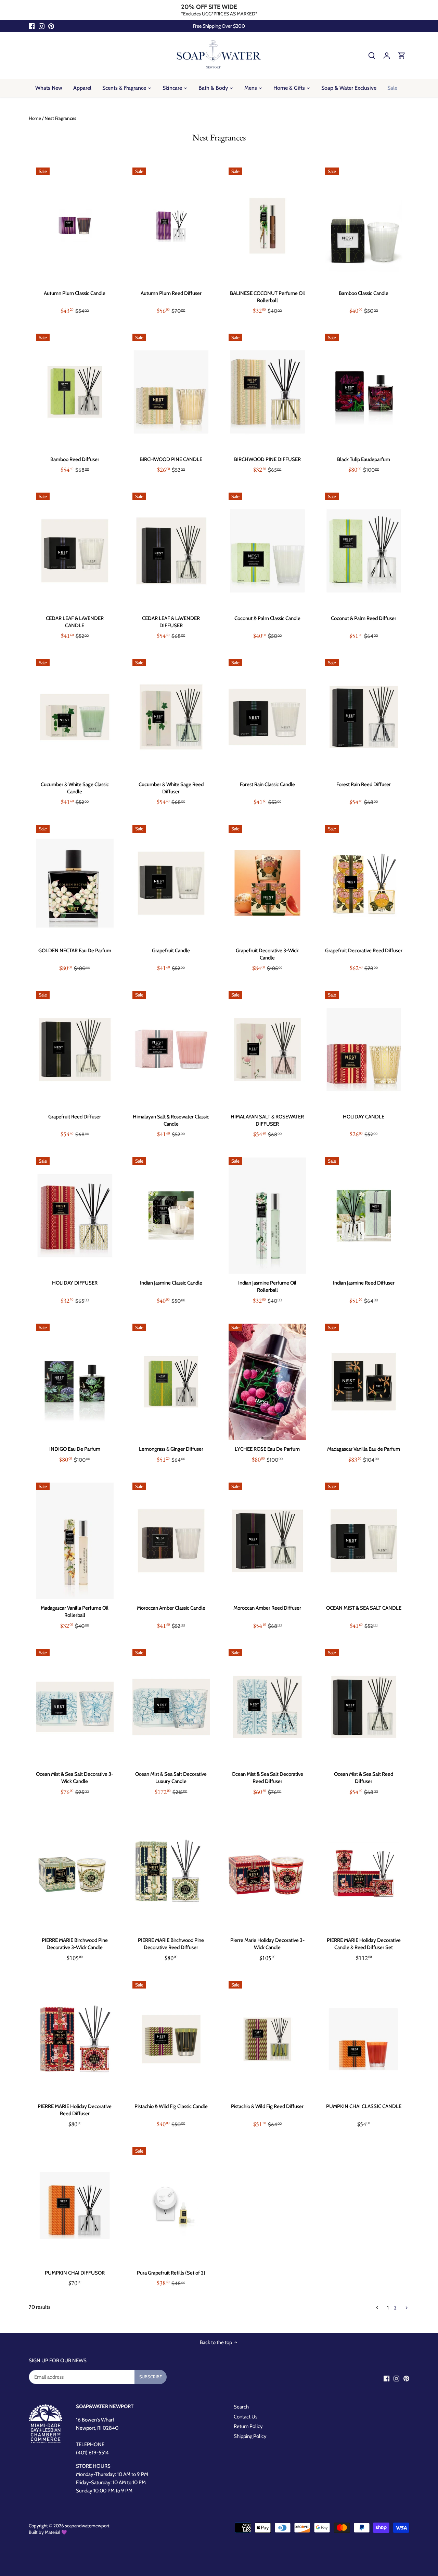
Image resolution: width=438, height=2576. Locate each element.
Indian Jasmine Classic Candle (171, 1283)
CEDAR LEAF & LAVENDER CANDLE (75, 622)
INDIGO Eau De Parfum (75, 1449)
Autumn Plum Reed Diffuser (171, 293)
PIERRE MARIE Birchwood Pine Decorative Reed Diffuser (171, 1944)
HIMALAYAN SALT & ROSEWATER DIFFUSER (267, 1120)
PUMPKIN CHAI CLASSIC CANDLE (364, 2106)
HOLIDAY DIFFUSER (75, 1283)
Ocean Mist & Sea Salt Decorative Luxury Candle (171, 1778)
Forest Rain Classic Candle (267, 784)
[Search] (372, 55)
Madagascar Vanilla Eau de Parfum (364, 1449)
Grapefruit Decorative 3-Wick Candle (267, 954)
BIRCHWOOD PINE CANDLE (171, 459)
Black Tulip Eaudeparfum (364, 459)
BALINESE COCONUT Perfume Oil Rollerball (267, 297)
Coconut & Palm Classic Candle (267, 618)
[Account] (387, 55)
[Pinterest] (51, 26)
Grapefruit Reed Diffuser (75, 1117)
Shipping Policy (250, 2436)
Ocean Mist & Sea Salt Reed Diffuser (364, 1778)
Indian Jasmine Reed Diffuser (364, 1283)
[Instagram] (42, 26)
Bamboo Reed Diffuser (75, 459)
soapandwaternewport (87, 2526)
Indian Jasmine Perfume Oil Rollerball (267, 1286)
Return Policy (248, 2426)
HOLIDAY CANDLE (364, 1117)
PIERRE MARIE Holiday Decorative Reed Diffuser (75, 2110)
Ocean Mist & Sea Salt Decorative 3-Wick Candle (75, 1778)
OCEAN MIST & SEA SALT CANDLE (364, 1608)
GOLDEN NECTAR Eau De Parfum (75, 951)
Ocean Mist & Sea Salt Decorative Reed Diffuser (267, 1778)
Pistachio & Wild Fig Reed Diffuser (267, 2106)
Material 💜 (56, 2532)
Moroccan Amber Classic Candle (171, 1608)
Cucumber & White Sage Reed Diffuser (171, 788)
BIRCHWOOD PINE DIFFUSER (267, 459)
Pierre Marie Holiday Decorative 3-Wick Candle (267, 1944)
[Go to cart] (402, 55)
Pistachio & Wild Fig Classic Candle (171, 2106)
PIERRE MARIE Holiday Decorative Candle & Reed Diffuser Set (364, 1944)
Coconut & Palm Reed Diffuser (364, 618)
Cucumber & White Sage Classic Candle (75, 788)
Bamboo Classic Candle (364, 293)
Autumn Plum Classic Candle (75, 293)
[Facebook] (32, 26)
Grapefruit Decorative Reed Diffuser (364, 951)
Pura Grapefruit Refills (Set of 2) (171, 2273)
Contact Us (246, 2417)
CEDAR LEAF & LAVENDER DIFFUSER (171, 622)
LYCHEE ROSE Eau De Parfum (267, 1449)
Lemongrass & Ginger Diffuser (171, 1449)
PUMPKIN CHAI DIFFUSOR (75, 2273)
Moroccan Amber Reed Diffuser (267, 1608)
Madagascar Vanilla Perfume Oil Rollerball (75, 1612)
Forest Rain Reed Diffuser (364, 784)
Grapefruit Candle (171, 951)
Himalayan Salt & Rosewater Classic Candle (171, 1120)
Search (241, 2407)
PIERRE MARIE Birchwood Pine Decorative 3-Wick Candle (75, 1944)
